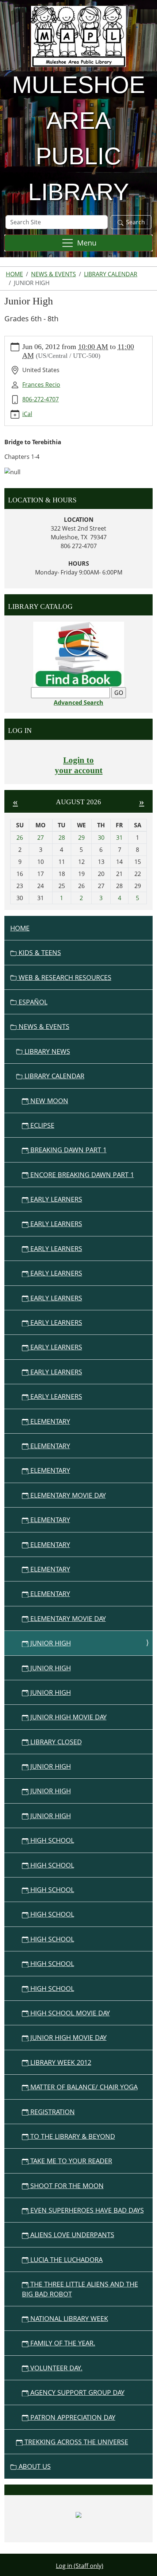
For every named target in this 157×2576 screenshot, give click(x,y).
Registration (52, 2112)
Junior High (50, 1643)
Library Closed (55, 1742)
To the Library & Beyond (72, 2136)
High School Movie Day (69, 2013)
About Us (34, 2466)
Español (32, 1002)
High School (51, 1840)
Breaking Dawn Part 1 (68, 1150)
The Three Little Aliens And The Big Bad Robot (80, 2289)
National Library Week (68, 2318)
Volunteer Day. (55, 2368)
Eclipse (41, 1125)
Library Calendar (111, 274)
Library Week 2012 (60, 2062)
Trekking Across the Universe (75, 2442)
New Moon (48, 1101)
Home (14, 274)
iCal (27, 414)
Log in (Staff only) (80, 2566)
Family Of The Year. (62, 2343)
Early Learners (55, 1199)
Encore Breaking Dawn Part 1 (81, 1175)
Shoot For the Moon (66, 2186)
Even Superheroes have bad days (86, 2210)
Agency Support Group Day (76, 2392)
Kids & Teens (39, 952)
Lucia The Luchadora (66, 2259)
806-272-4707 (41, 399)
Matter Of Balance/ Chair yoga (83, 2087)
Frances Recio (41, 385)
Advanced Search (78, 703)
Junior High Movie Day (68, 1717)
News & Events (53, 274)
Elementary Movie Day (67, 1495)
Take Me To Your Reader (70, 2161)
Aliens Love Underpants (71, 2235)
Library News (46, 1051)
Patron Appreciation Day (72, 2417)
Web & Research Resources (64, 977)
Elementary (49, 1421)
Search (135, 222)
